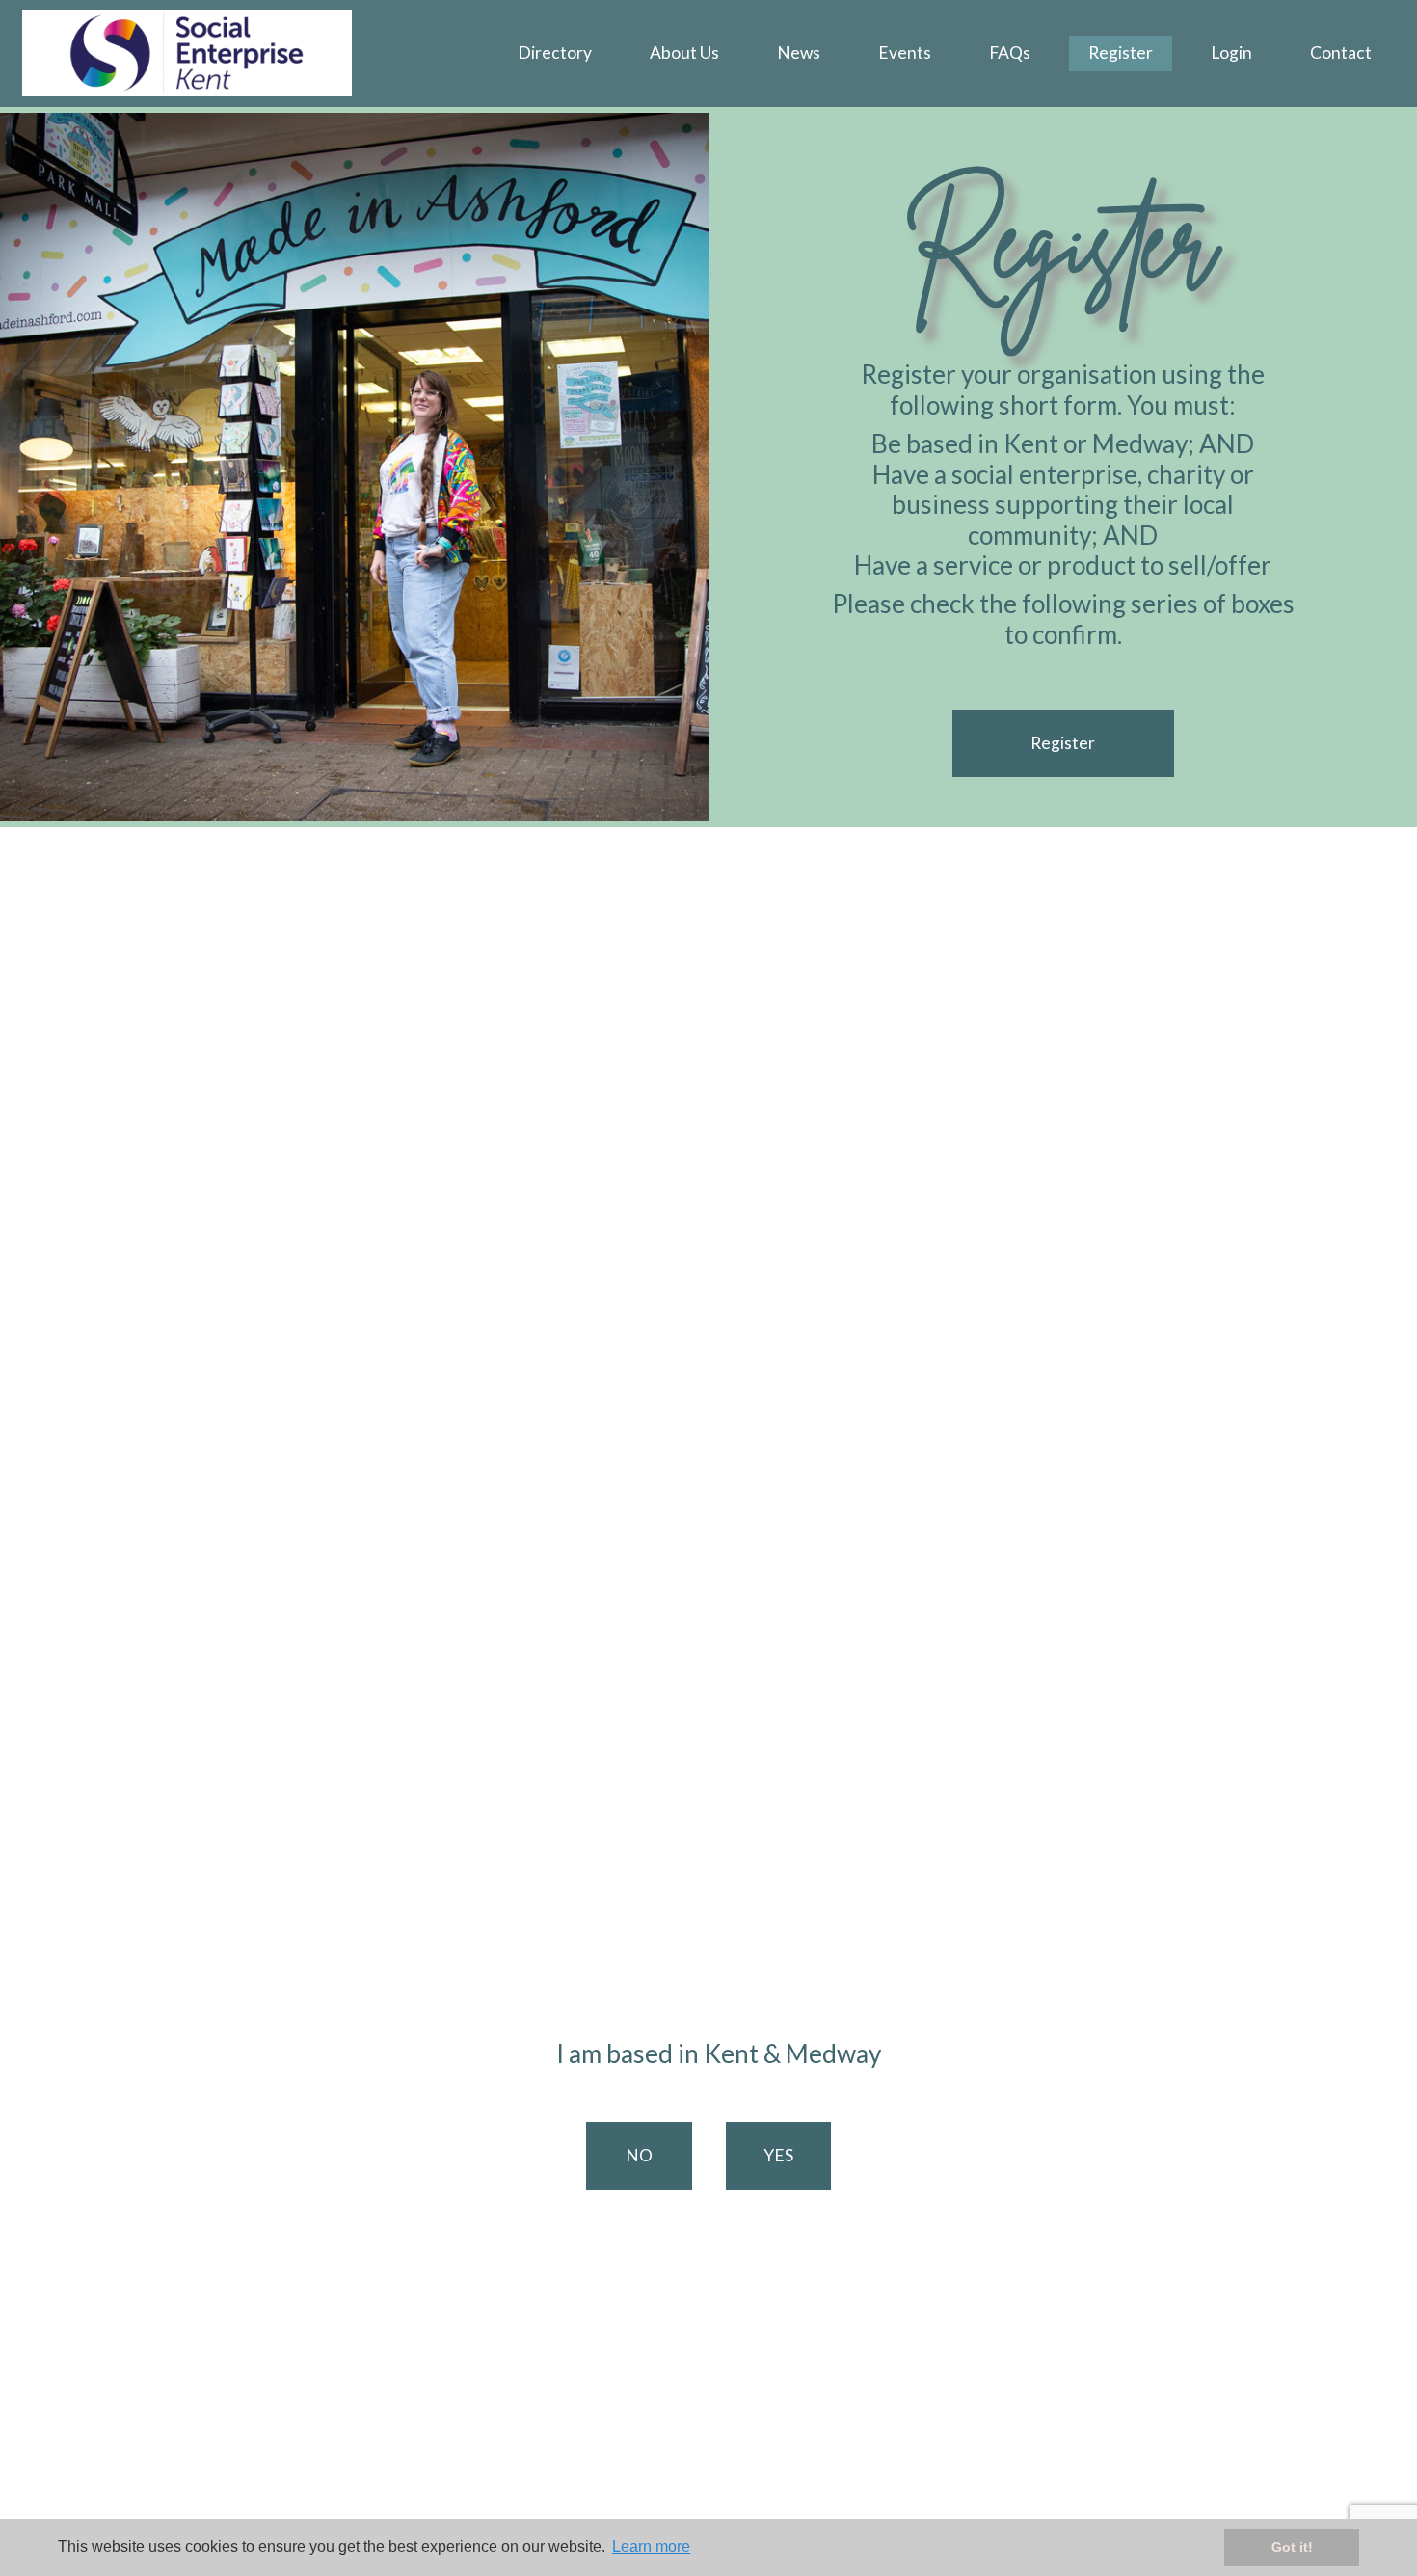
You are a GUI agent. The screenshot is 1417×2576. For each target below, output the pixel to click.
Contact (1341, 53)
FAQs (1010, 53)
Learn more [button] (651, 2547)
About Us (684, 53)
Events (905, 53)
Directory (555, 53)
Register (1121, 53)
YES (778, 2155)
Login (1231, 53)
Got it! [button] (1292, 2547)
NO (639, 2155)
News (799, 53)
